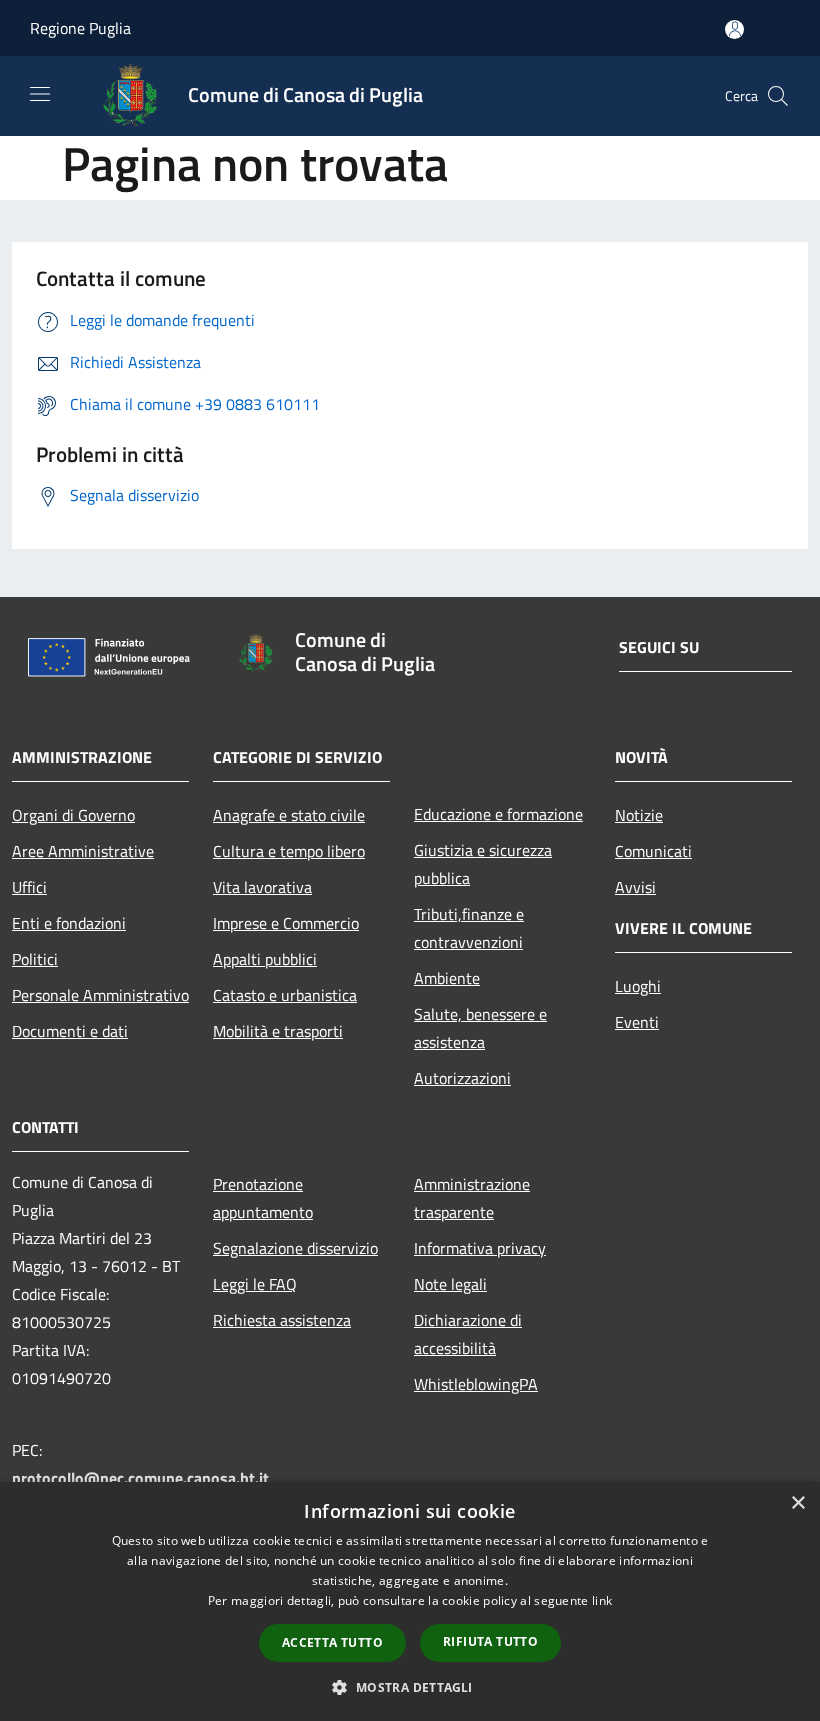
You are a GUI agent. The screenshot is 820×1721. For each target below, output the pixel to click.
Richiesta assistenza (282, 1320)
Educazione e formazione (498, 814)
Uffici (29, 887)
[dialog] (410, 1601)
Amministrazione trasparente (472, 1198)
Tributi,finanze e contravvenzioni (469, 928)
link (602, 1600)
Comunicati (653, 851)
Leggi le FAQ (255, 1284)
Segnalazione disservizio (295, 1248)
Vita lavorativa (262, 887)
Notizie (639, 815)
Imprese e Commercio (286, 923)
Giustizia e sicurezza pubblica (483, 864)
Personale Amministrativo (100, 995)
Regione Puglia (80, 28)
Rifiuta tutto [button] (490, 1641)
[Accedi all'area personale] (734, 29)
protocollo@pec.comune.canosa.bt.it (140, 1478)
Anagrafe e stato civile (289, 815)
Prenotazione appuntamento (263, 1198)
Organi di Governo (73, 815)
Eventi (637, 1022)
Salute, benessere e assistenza (480, 1028)
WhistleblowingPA (476, 1384)
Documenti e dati (70, 1031)
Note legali (450, 1284)
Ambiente (447, 978)
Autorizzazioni (462, 1078)
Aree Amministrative (83, 851)
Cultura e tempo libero (289, 851)
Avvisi (635, 887)
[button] (409, 1687)
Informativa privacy (480, 1248)
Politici (35, 959)
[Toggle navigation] (40, 94)
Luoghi (638, 986)
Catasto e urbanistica (285, 995)
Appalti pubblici (265, 959)
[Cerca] (778, 96)
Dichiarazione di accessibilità (468, 1334)
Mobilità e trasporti (278, 1031)
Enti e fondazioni (69, 923)
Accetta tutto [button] (332, 1642)
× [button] (797, 1503)
